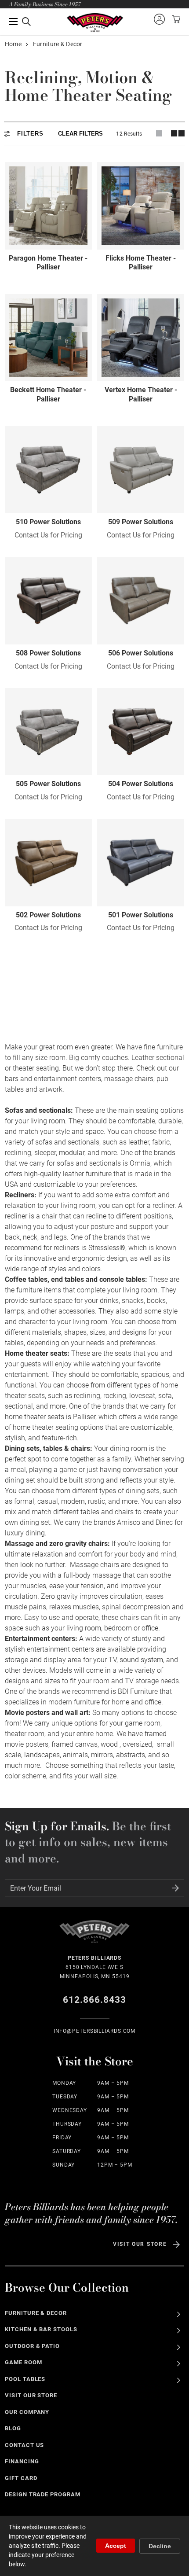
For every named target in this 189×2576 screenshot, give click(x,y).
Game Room (24, 2362)
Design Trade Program (43, 2494)
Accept (116, 2546)
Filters (30, 134)
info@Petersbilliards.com (95, 2031)
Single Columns (159, 133)
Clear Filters (80, 134)
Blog (13, 2428)
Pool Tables (25, 2379)
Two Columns (178, 133)
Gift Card (21, 2478)
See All (179, 2314)
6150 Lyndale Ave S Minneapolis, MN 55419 (95, 1967)
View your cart (175, 19)
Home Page (95, 23)
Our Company (27, 2412)
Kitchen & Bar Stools (41, 2329)
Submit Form (175, 1888)
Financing (22, 2461)
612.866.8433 (95, 2000)
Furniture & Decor (36, 2313)
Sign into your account (159, 19)
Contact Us (25, 2445)
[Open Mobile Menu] (20, 22)
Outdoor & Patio (33, 2346)
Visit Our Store (140, 2244)
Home (13, 44)
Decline (160, 2546)
